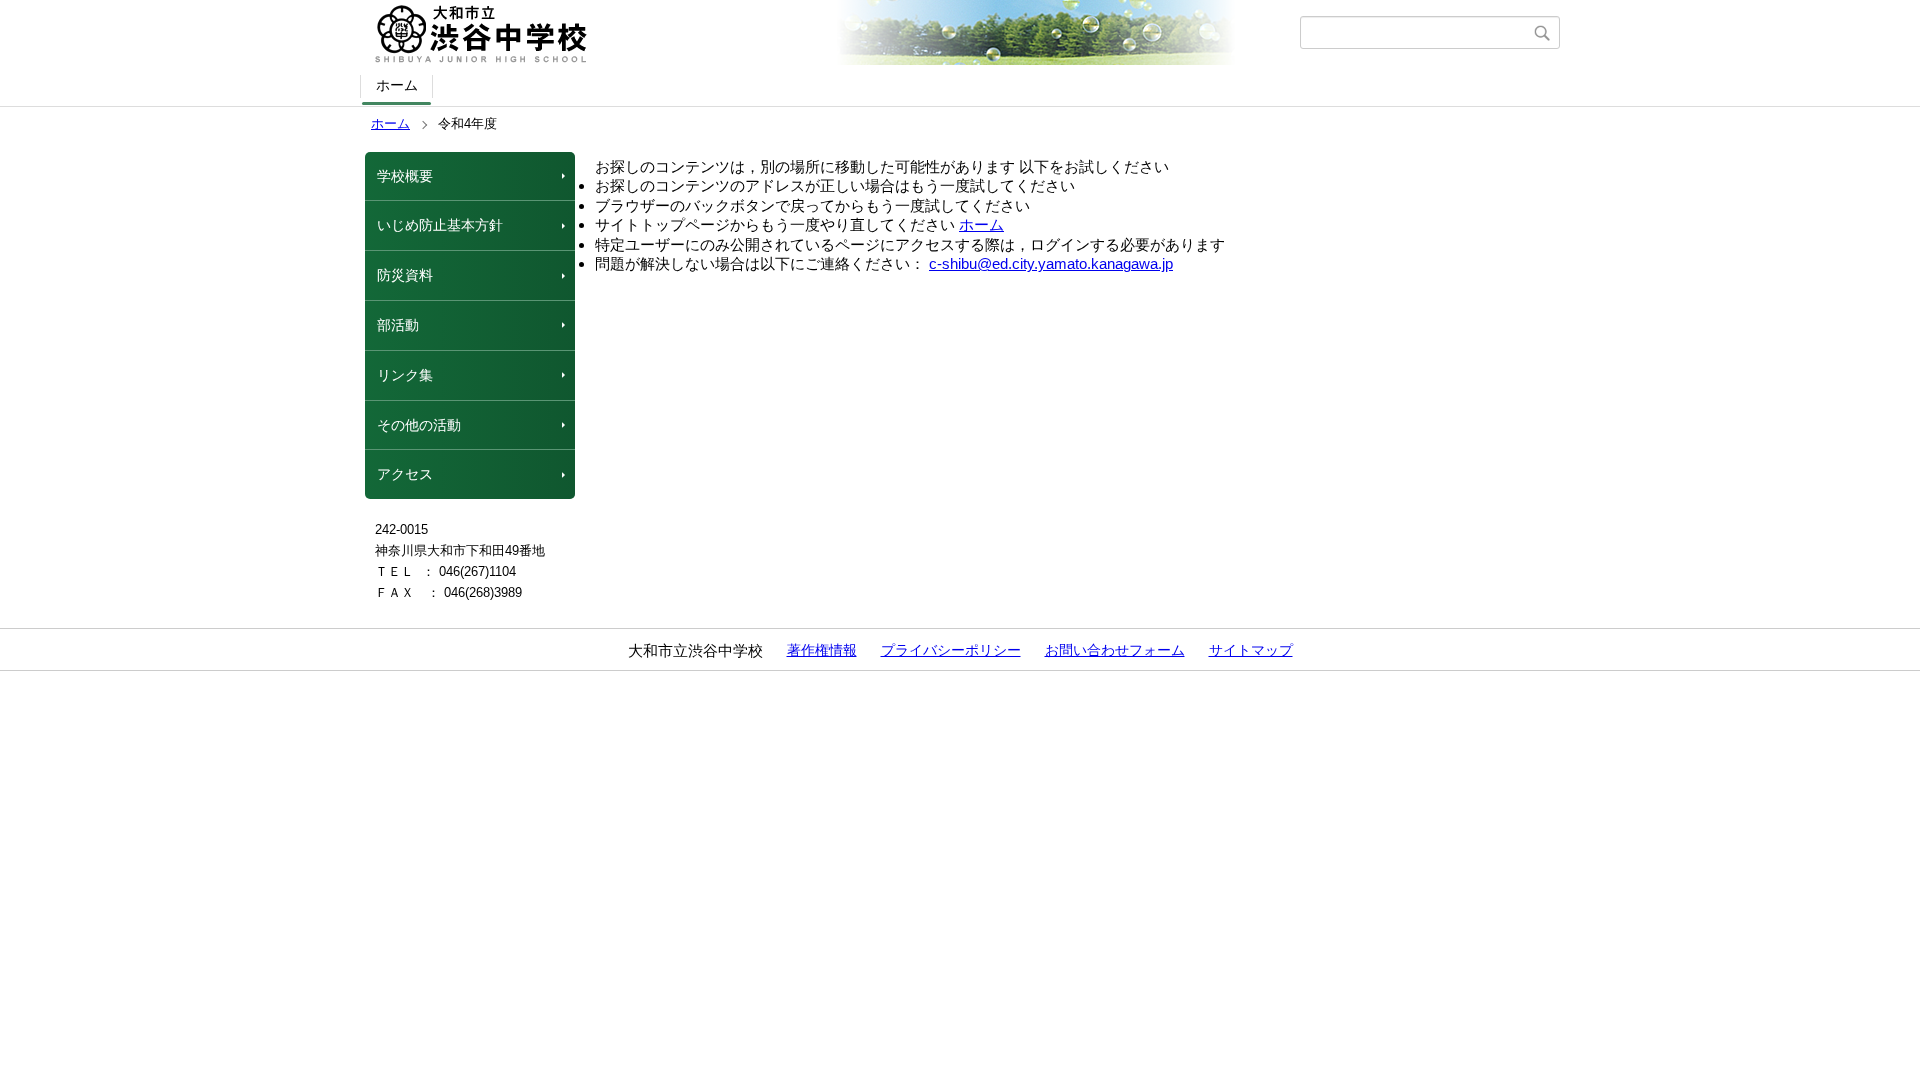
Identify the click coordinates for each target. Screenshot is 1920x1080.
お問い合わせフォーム (1115, 650)
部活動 (398, 325)
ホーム (397, 85)
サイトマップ (1251, 650)
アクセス (405, 474)
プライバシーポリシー (951, 650)
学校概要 (405, 176)
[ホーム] (832, 33)
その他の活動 (419, 425)
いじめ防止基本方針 (440, 225)
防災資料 (405, 275)
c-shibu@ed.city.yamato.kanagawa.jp (1051, 263)
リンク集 (405, 375)
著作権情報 (822, 650)
